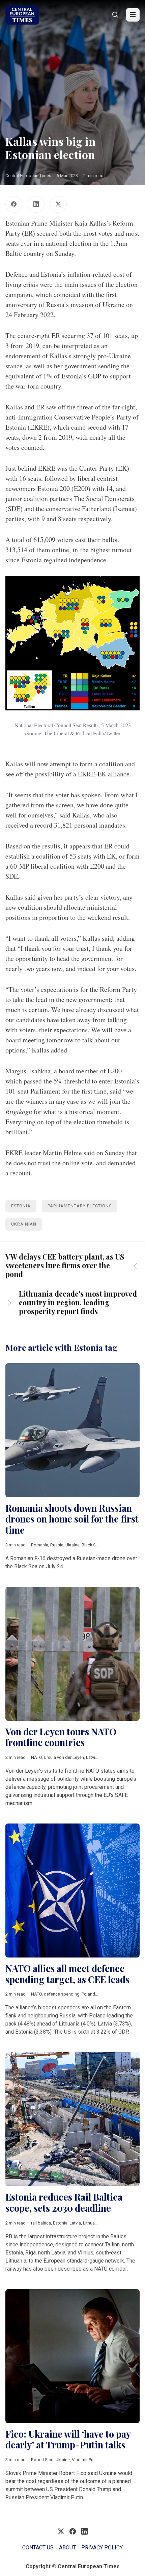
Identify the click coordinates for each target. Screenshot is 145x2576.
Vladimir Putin (85, 2460)
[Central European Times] (22, 15)
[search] (115, 15)
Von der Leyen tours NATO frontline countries (61, 1737)
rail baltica (41, 2223)
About (67, 2548)
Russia (57, 1545)
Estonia (21, 1206)
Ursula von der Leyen (64, 1757)
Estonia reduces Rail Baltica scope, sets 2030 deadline (64, 2202)
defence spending (62, 1994)
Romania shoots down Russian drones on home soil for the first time (72, 1519)
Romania (40, 1545)
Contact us (38, 2548)
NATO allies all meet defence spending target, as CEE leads (67, 1974)
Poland (88, 1994)
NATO (36, 1757)
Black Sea (91, 1545)
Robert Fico (42, 2460)
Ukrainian (24, 1224)
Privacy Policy (102, 2548)
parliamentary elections (80, 1206)
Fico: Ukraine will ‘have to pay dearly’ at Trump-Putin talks (68, 2439)
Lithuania (92, 2223)
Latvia (92, 1757)
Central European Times (28, 176)
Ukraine (72, 1545)
